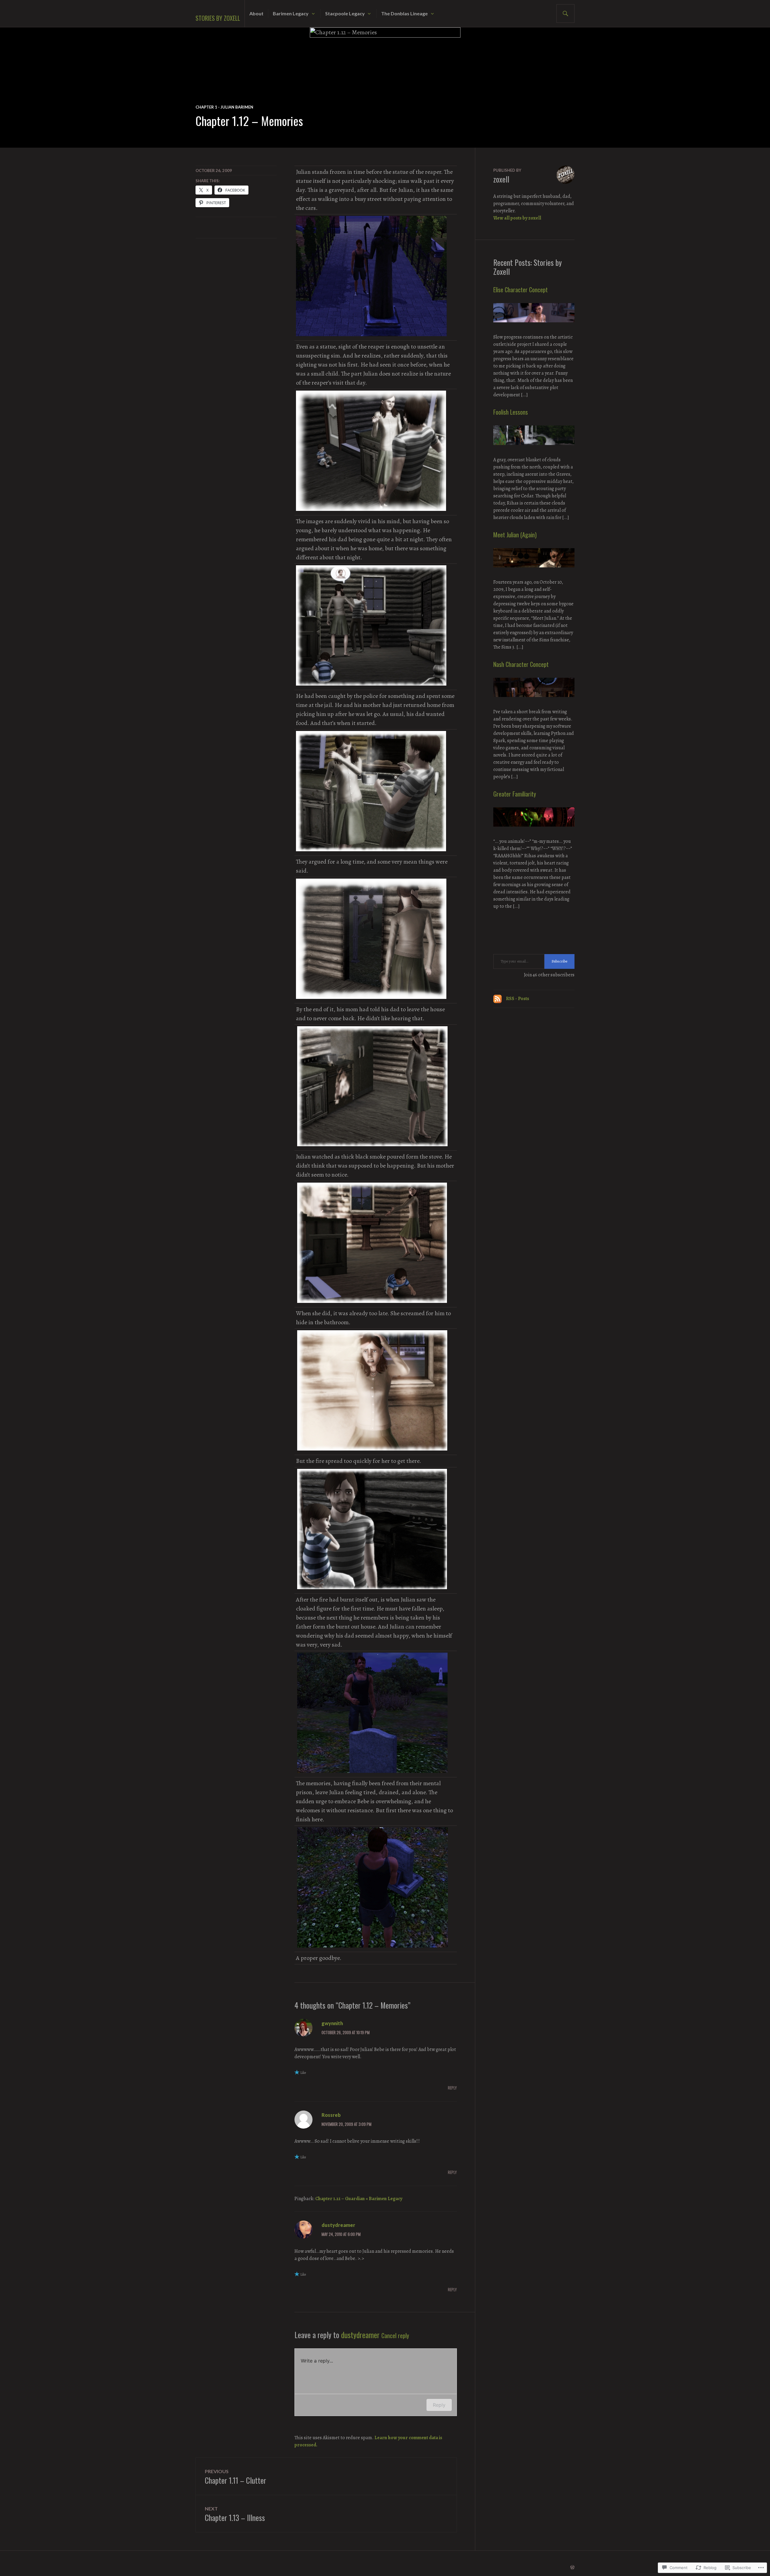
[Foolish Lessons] (534, 453)
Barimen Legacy (291, 13)
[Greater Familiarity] (534, 834)
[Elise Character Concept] (534, 330)
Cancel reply (395, 2335)
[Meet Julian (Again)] (534, 575)
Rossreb (331, 2115)
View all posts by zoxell (517, 218)
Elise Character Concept (521, 290)
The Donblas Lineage (404, 13)
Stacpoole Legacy (345, 13)
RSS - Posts (517, 999)
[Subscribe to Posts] (497, 999)
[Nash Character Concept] (534, 705)
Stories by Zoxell (218, 18)
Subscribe (559, 961)
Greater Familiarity (515, 794)
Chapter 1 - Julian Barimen (224, 107)
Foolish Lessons (511, 412)
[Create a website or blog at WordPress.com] (572, 2568)
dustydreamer (338, 2225)
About (256, 13)
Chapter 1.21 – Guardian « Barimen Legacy (359, 2199)
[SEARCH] (565, 14)
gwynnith (332, 2023)
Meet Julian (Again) (515, 535)
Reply (452, 2088)
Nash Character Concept (521, 664)
